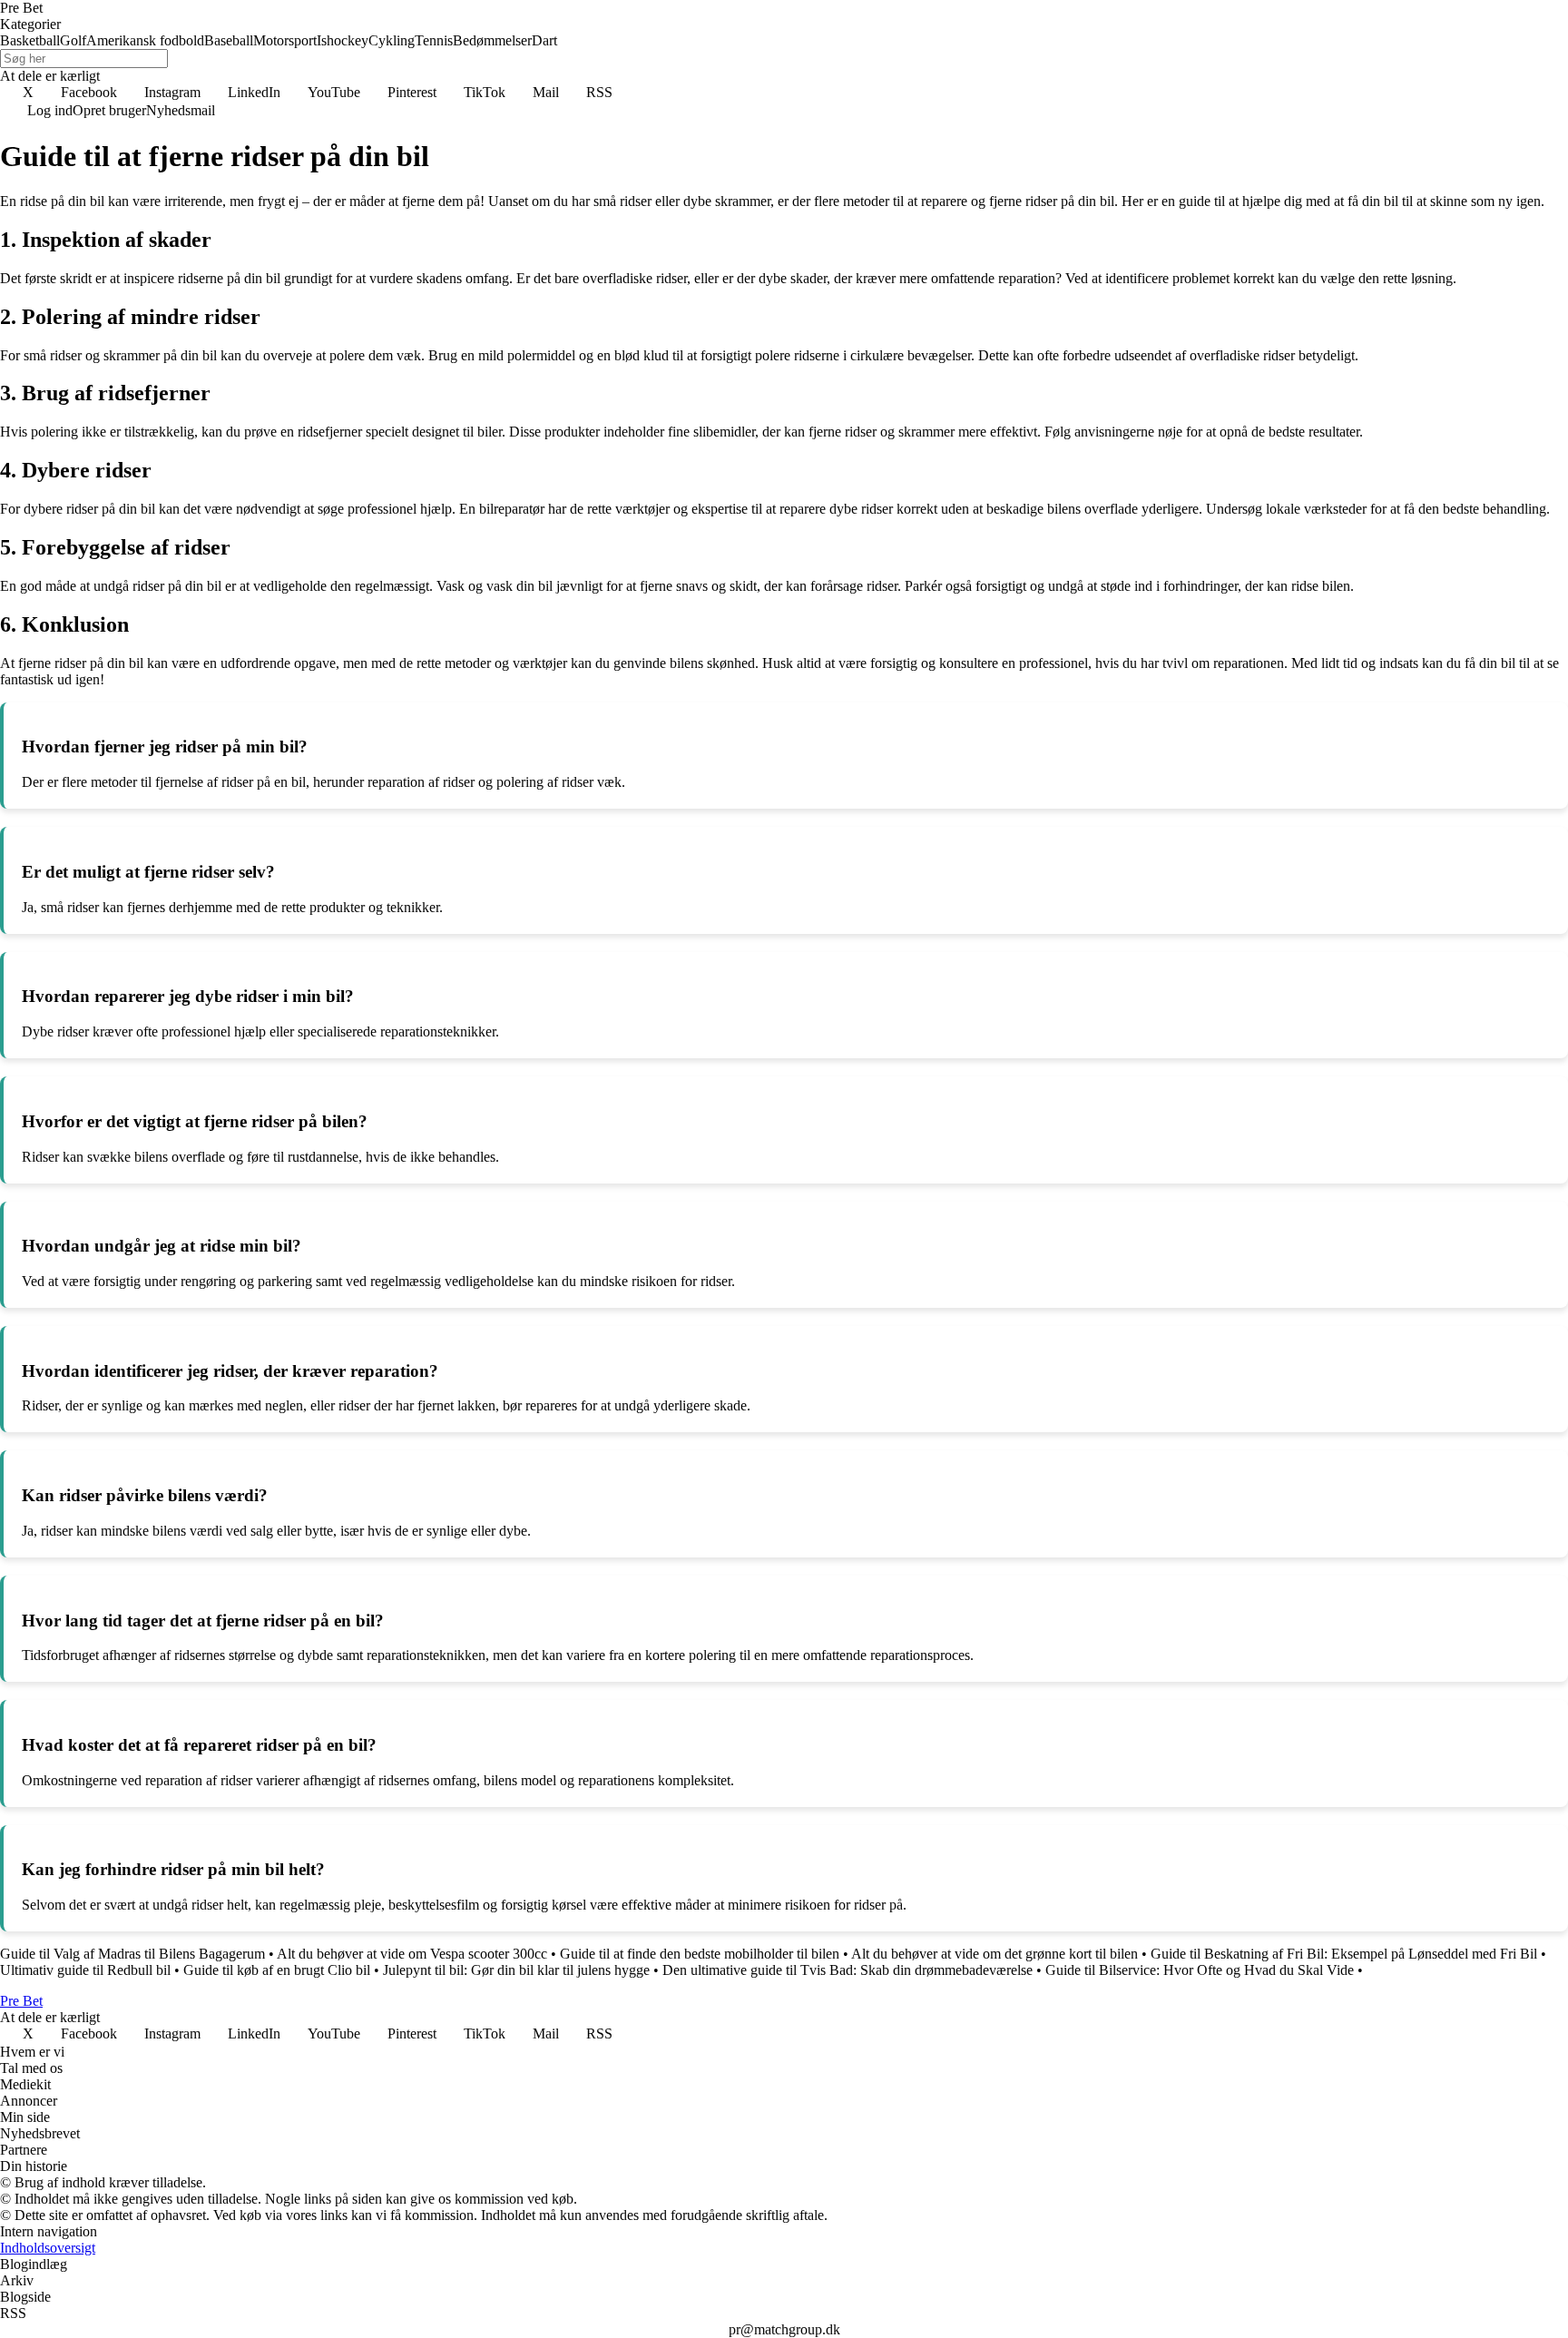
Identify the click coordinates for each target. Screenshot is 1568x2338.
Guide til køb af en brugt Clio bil (277, 1970)
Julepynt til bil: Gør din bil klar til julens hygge (516, 1970)
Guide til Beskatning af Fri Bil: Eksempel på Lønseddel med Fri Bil (1344, 1954)
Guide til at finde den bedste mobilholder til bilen (700, 1954)
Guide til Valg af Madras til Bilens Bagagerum (132, 1954)
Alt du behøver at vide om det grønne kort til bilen (995, 1954)
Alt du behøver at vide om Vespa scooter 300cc (412, 1954)
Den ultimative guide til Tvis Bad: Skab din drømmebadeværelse (848, 1970)
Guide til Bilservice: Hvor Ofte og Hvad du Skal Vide (1200, 1970)
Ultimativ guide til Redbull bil (85, 1970)
